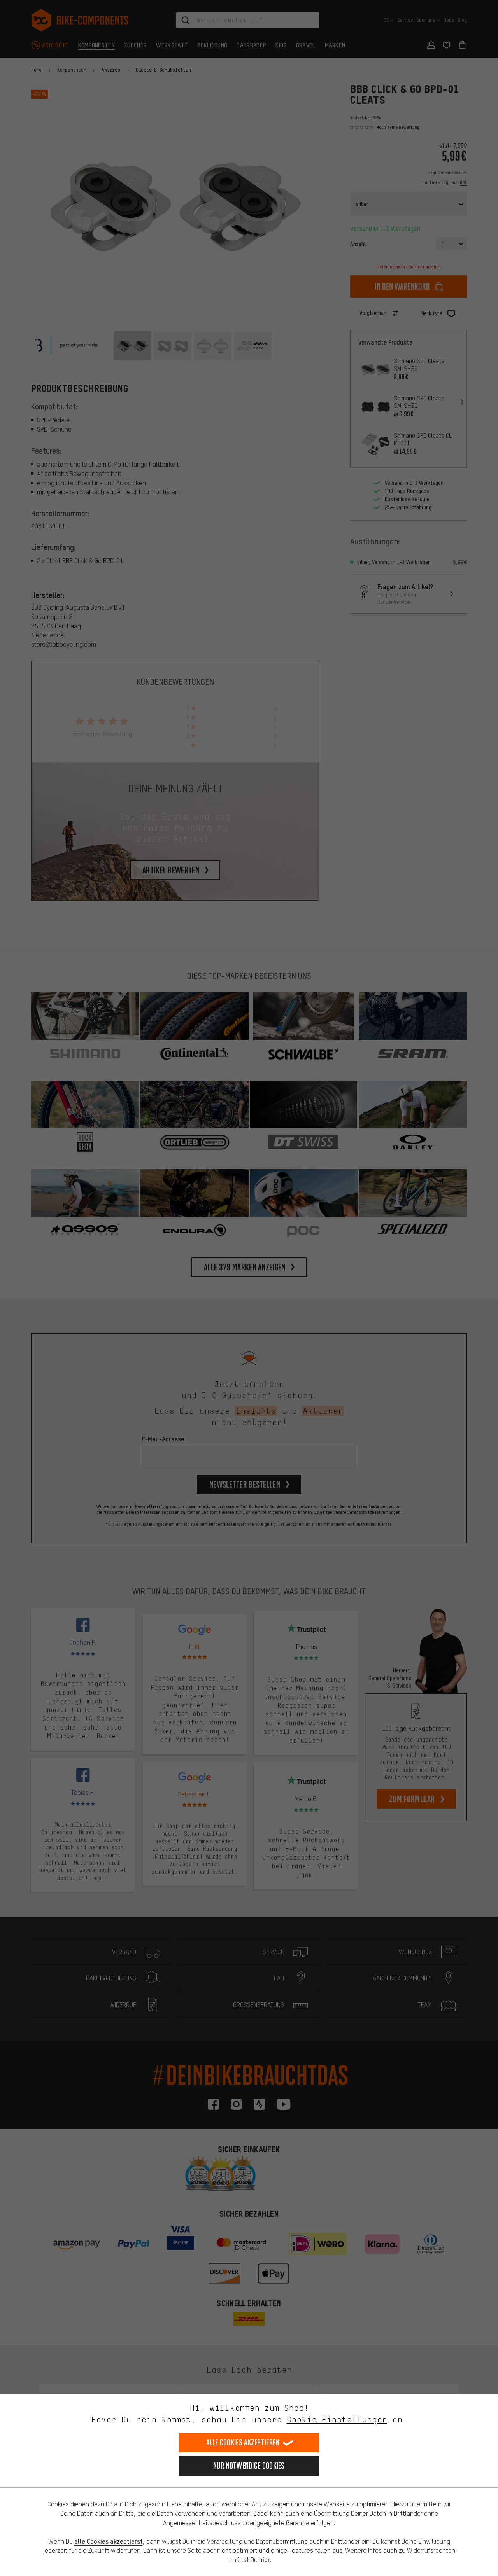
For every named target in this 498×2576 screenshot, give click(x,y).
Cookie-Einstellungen (337, 2419)
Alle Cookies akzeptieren (243, 2442)
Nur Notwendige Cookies (249, 2466)
